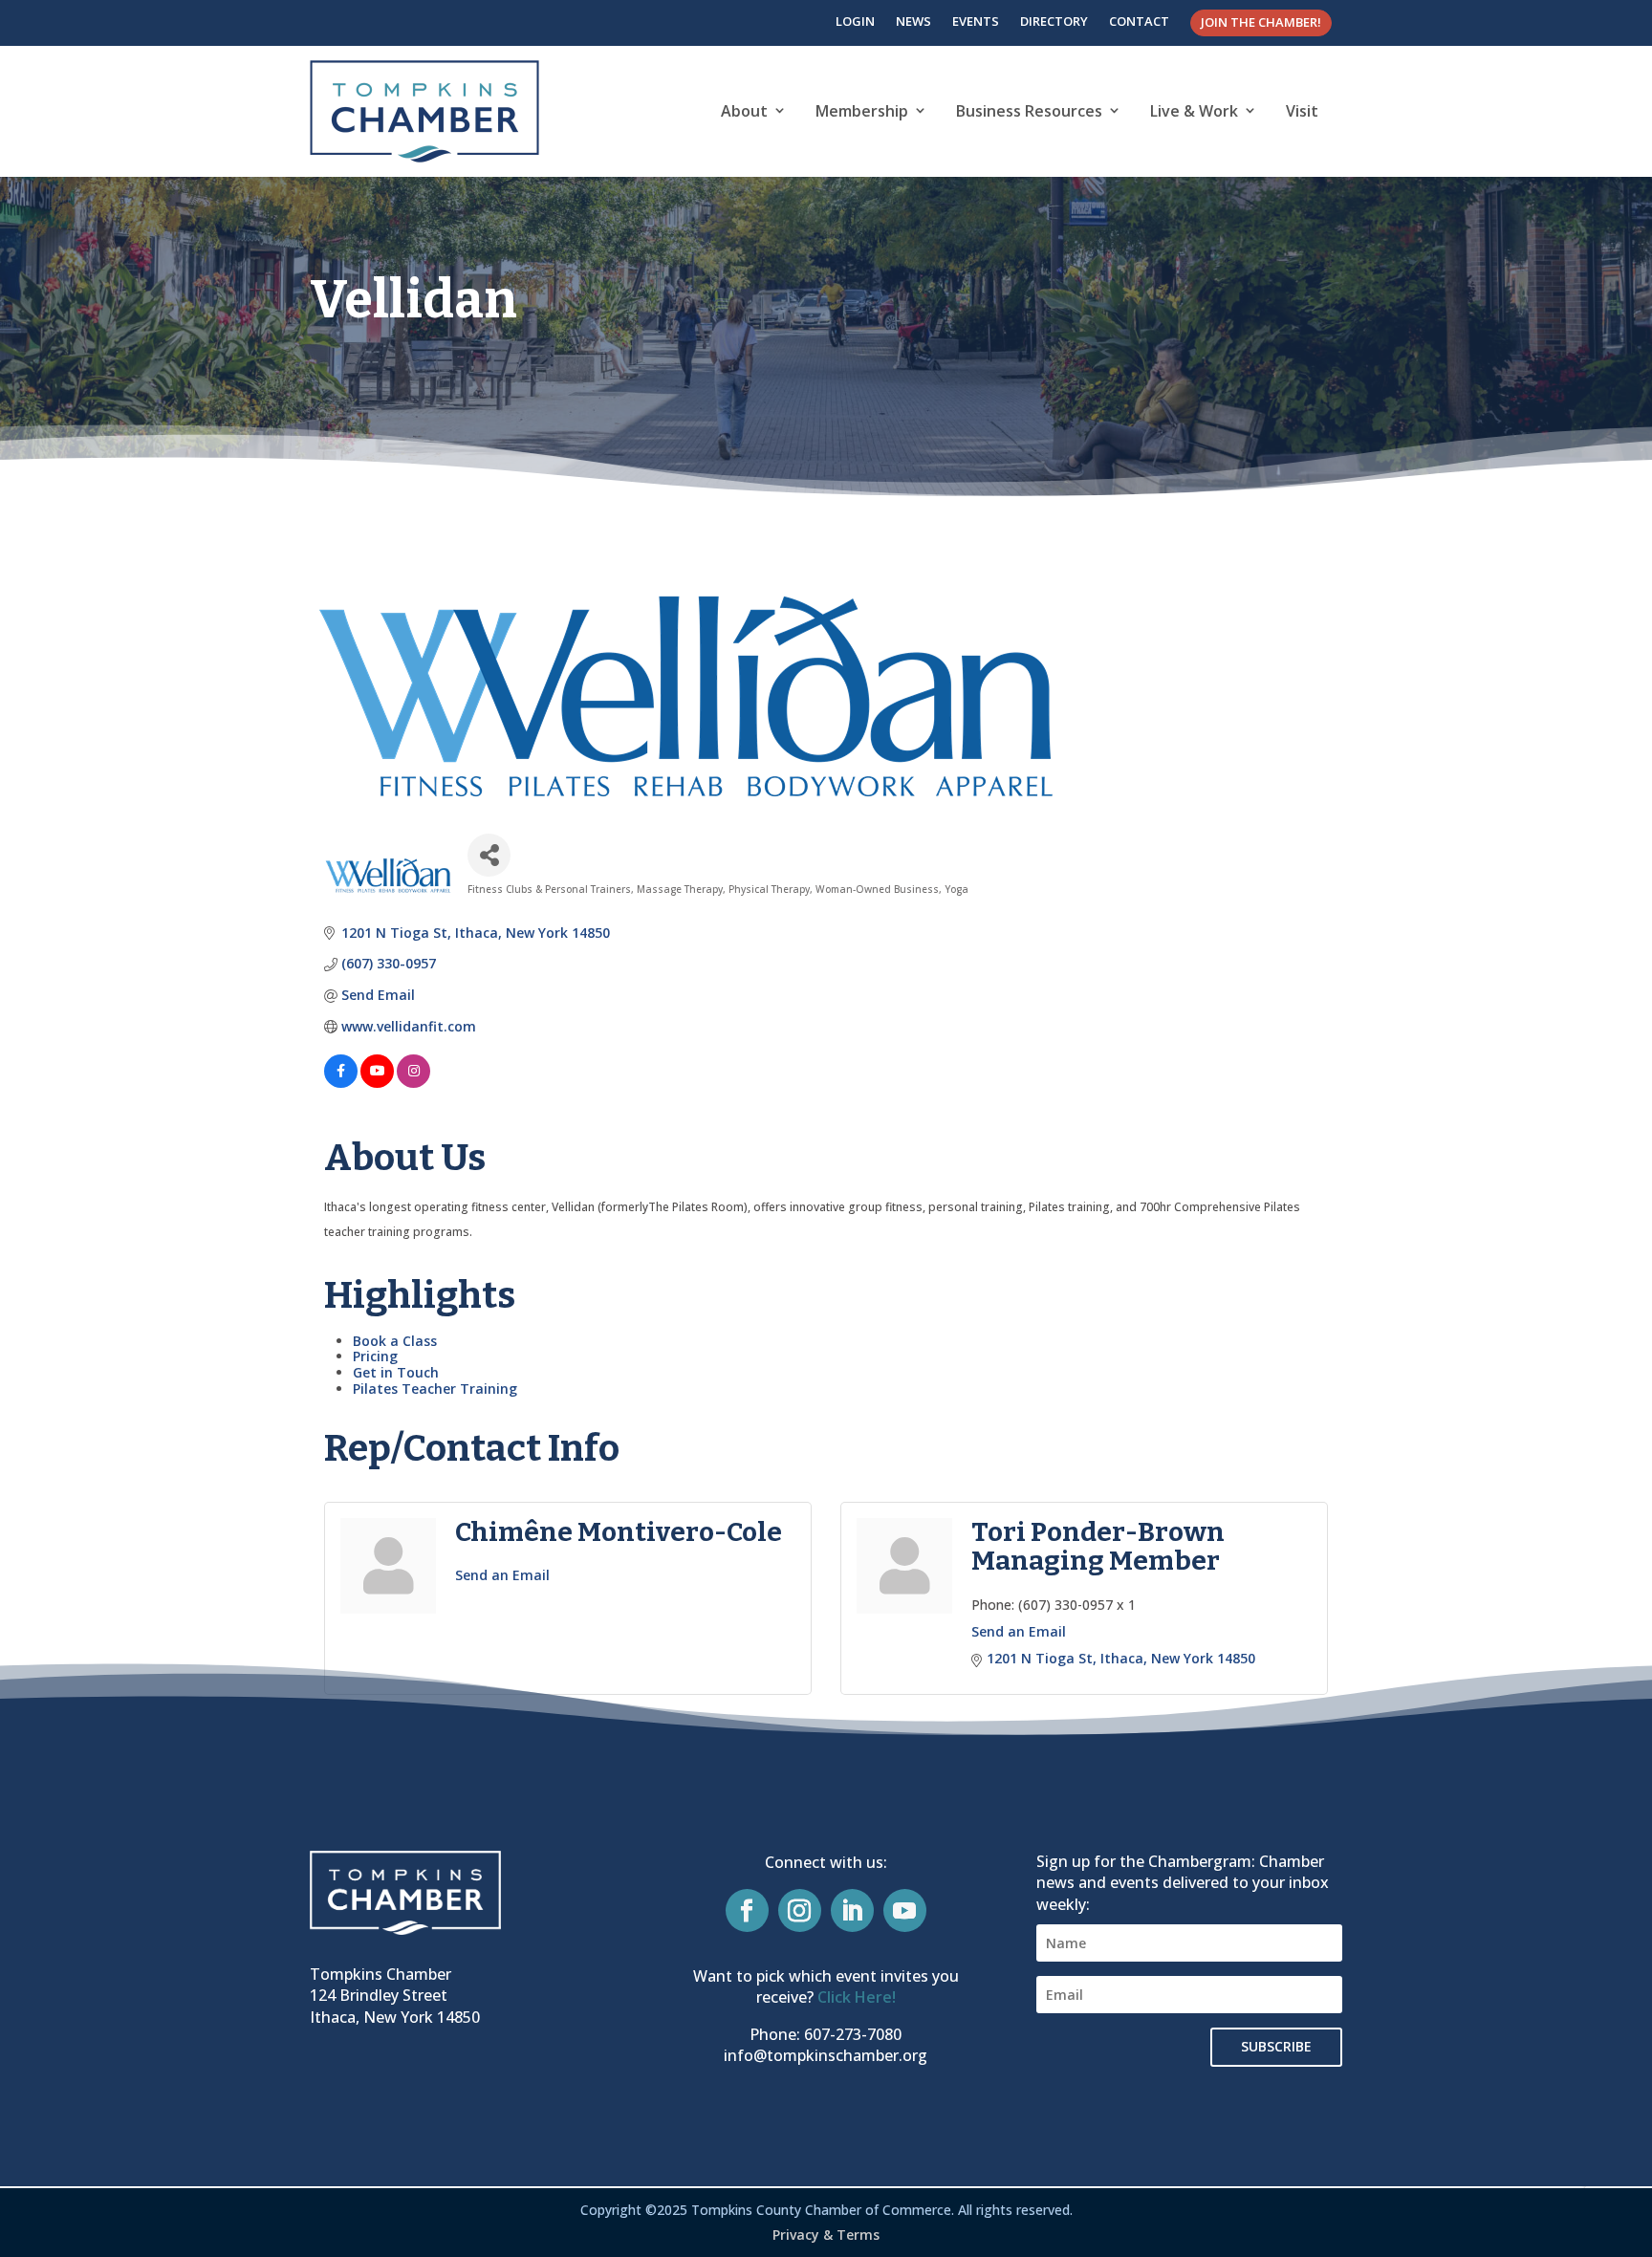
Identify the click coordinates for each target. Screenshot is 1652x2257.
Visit (1302, 111)
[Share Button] (489, 855)
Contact (1139, 21)
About (744, 111)
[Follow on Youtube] (905, 1910)
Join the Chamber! (1261, 22)
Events (976, 21)
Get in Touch (396, 1372)
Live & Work (1194, 111)
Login (855, 21)
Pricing (375, 1356)
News (913, 21)
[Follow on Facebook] (747, 1910)
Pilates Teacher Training (435, 1389)
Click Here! (857, 1997)
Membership (862, 111)
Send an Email (502, 1575)
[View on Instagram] (413, 1083)
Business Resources (1029, 111)
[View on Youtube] (377, 1083)
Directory (1054, 21)
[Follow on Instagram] (800, 1910)
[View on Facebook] (341, 1083)
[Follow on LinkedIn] (852, 1910)
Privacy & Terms (826, 2235)
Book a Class (395, 1341)
